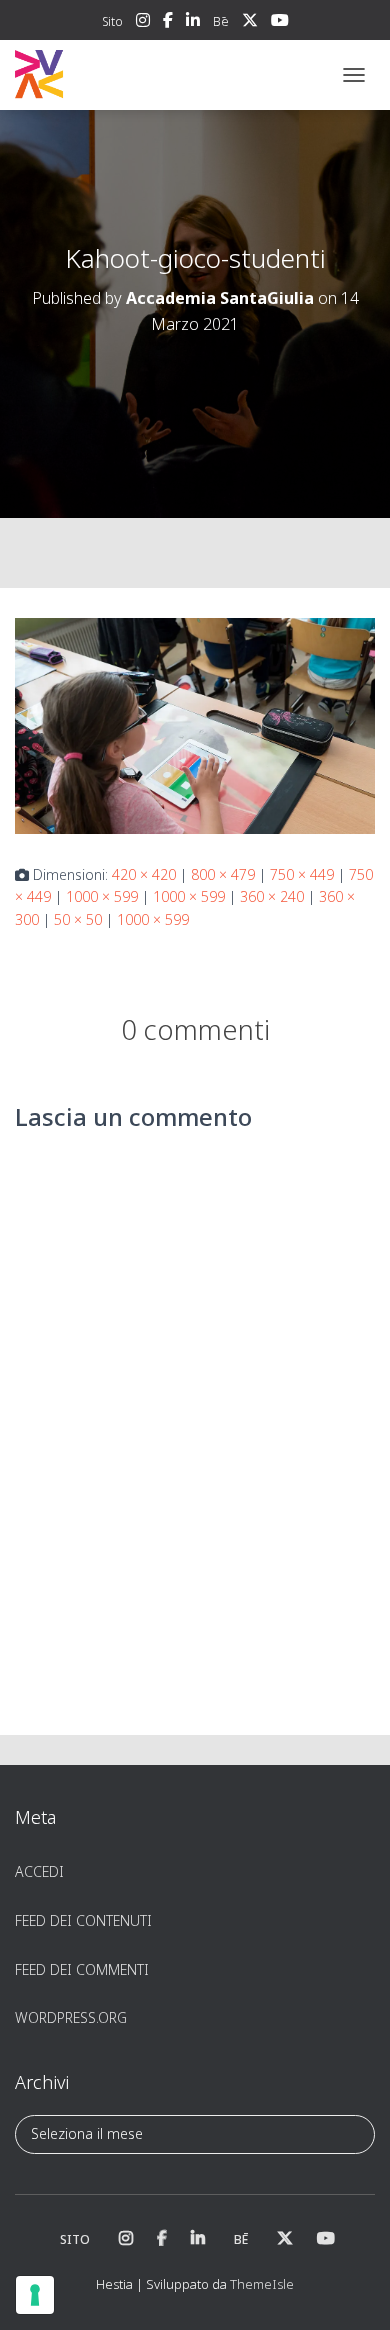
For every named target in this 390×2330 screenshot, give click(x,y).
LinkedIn (193, 23)
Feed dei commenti (82, 1969)
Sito (112, 21)
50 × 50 (78, 919)
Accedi (39, 1871)
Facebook (168, 23)
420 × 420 (144, 874)
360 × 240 (272, 896)
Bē (221, 21)
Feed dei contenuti (83, 1920)
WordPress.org (71, 2017)
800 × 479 (223, 874)
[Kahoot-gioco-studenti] (195, 724)
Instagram (143, 23)
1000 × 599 (102, 896)
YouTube (280, 23)
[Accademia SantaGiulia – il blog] (100, 75)
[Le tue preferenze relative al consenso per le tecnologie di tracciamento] (35, 2295)
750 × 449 (302, 874)
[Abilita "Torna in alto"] (350, 2290)
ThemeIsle (262, 2284)
